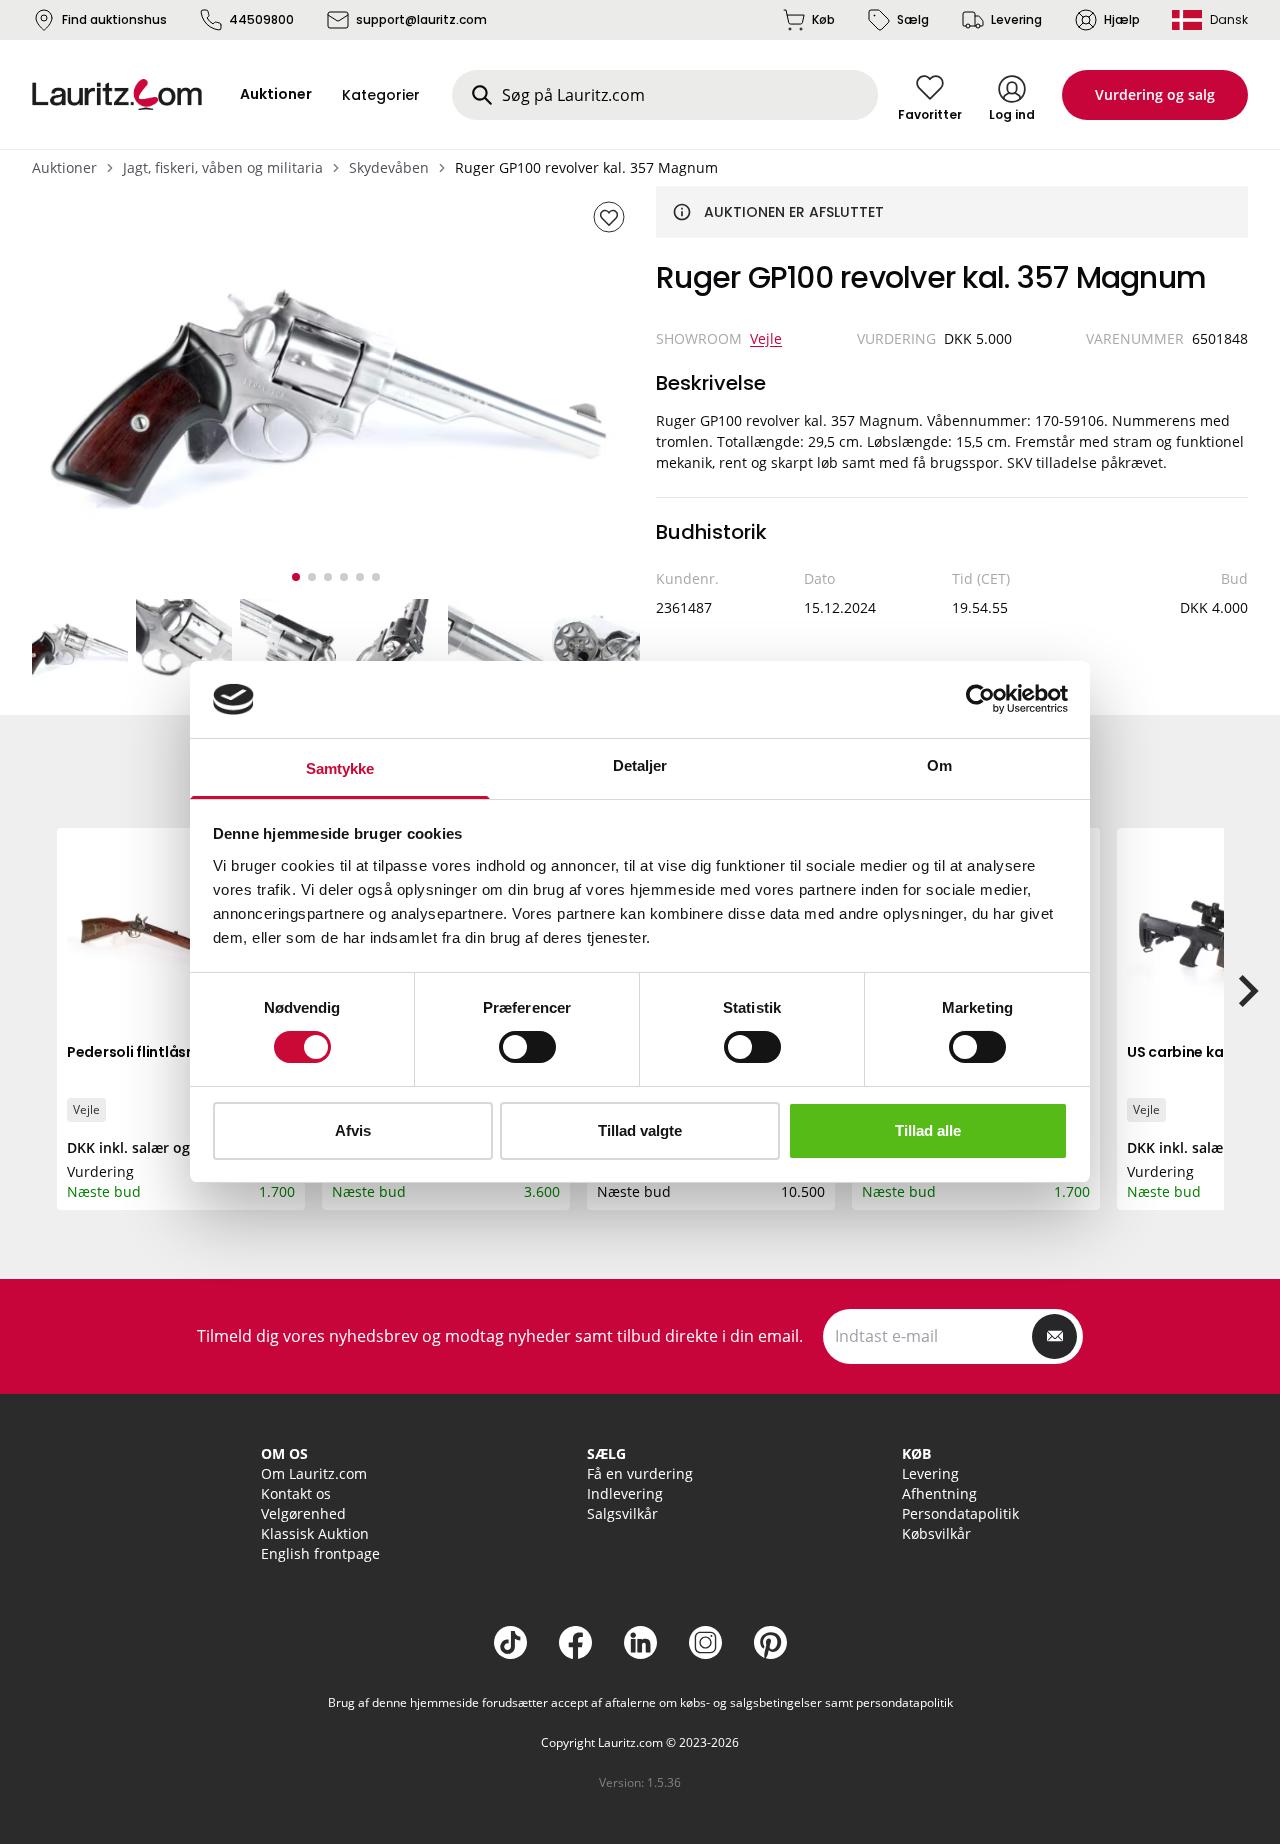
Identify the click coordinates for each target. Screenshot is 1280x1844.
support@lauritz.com (421, 19)
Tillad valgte (640, 1130)
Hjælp (1122, 19)
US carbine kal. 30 (1189, 1052)
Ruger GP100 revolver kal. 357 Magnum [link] (586, 167)
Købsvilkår (936, 1533)
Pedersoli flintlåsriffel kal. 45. (169, 1052)
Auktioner (64, 167)
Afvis (353, 1130)
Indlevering (625, 1493)
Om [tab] (939, 765)
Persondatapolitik (960, 1513)
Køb (823, 19)
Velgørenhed (303, 1513)
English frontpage (320, 1553)
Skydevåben (389, 167)
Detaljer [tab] (640, 765)
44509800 (261, 19)
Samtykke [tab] (340, 768)
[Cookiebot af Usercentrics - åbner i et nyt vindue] (980, 699)
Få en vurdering (640, 1473)
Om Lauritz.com (314, 1473)
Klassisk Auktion (315, 1533)
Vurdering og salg (1155, 94)
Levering (1016, 19)
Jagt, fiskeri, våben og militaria (223, 167)
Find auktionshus (114, 19)
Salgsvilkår (622, 1513)
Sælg (913, 19)
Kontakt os (296, 1493)
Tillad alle (928, 1130)
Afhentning (939, 1493)
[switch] (527, 1047)
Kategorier (381, 95)
